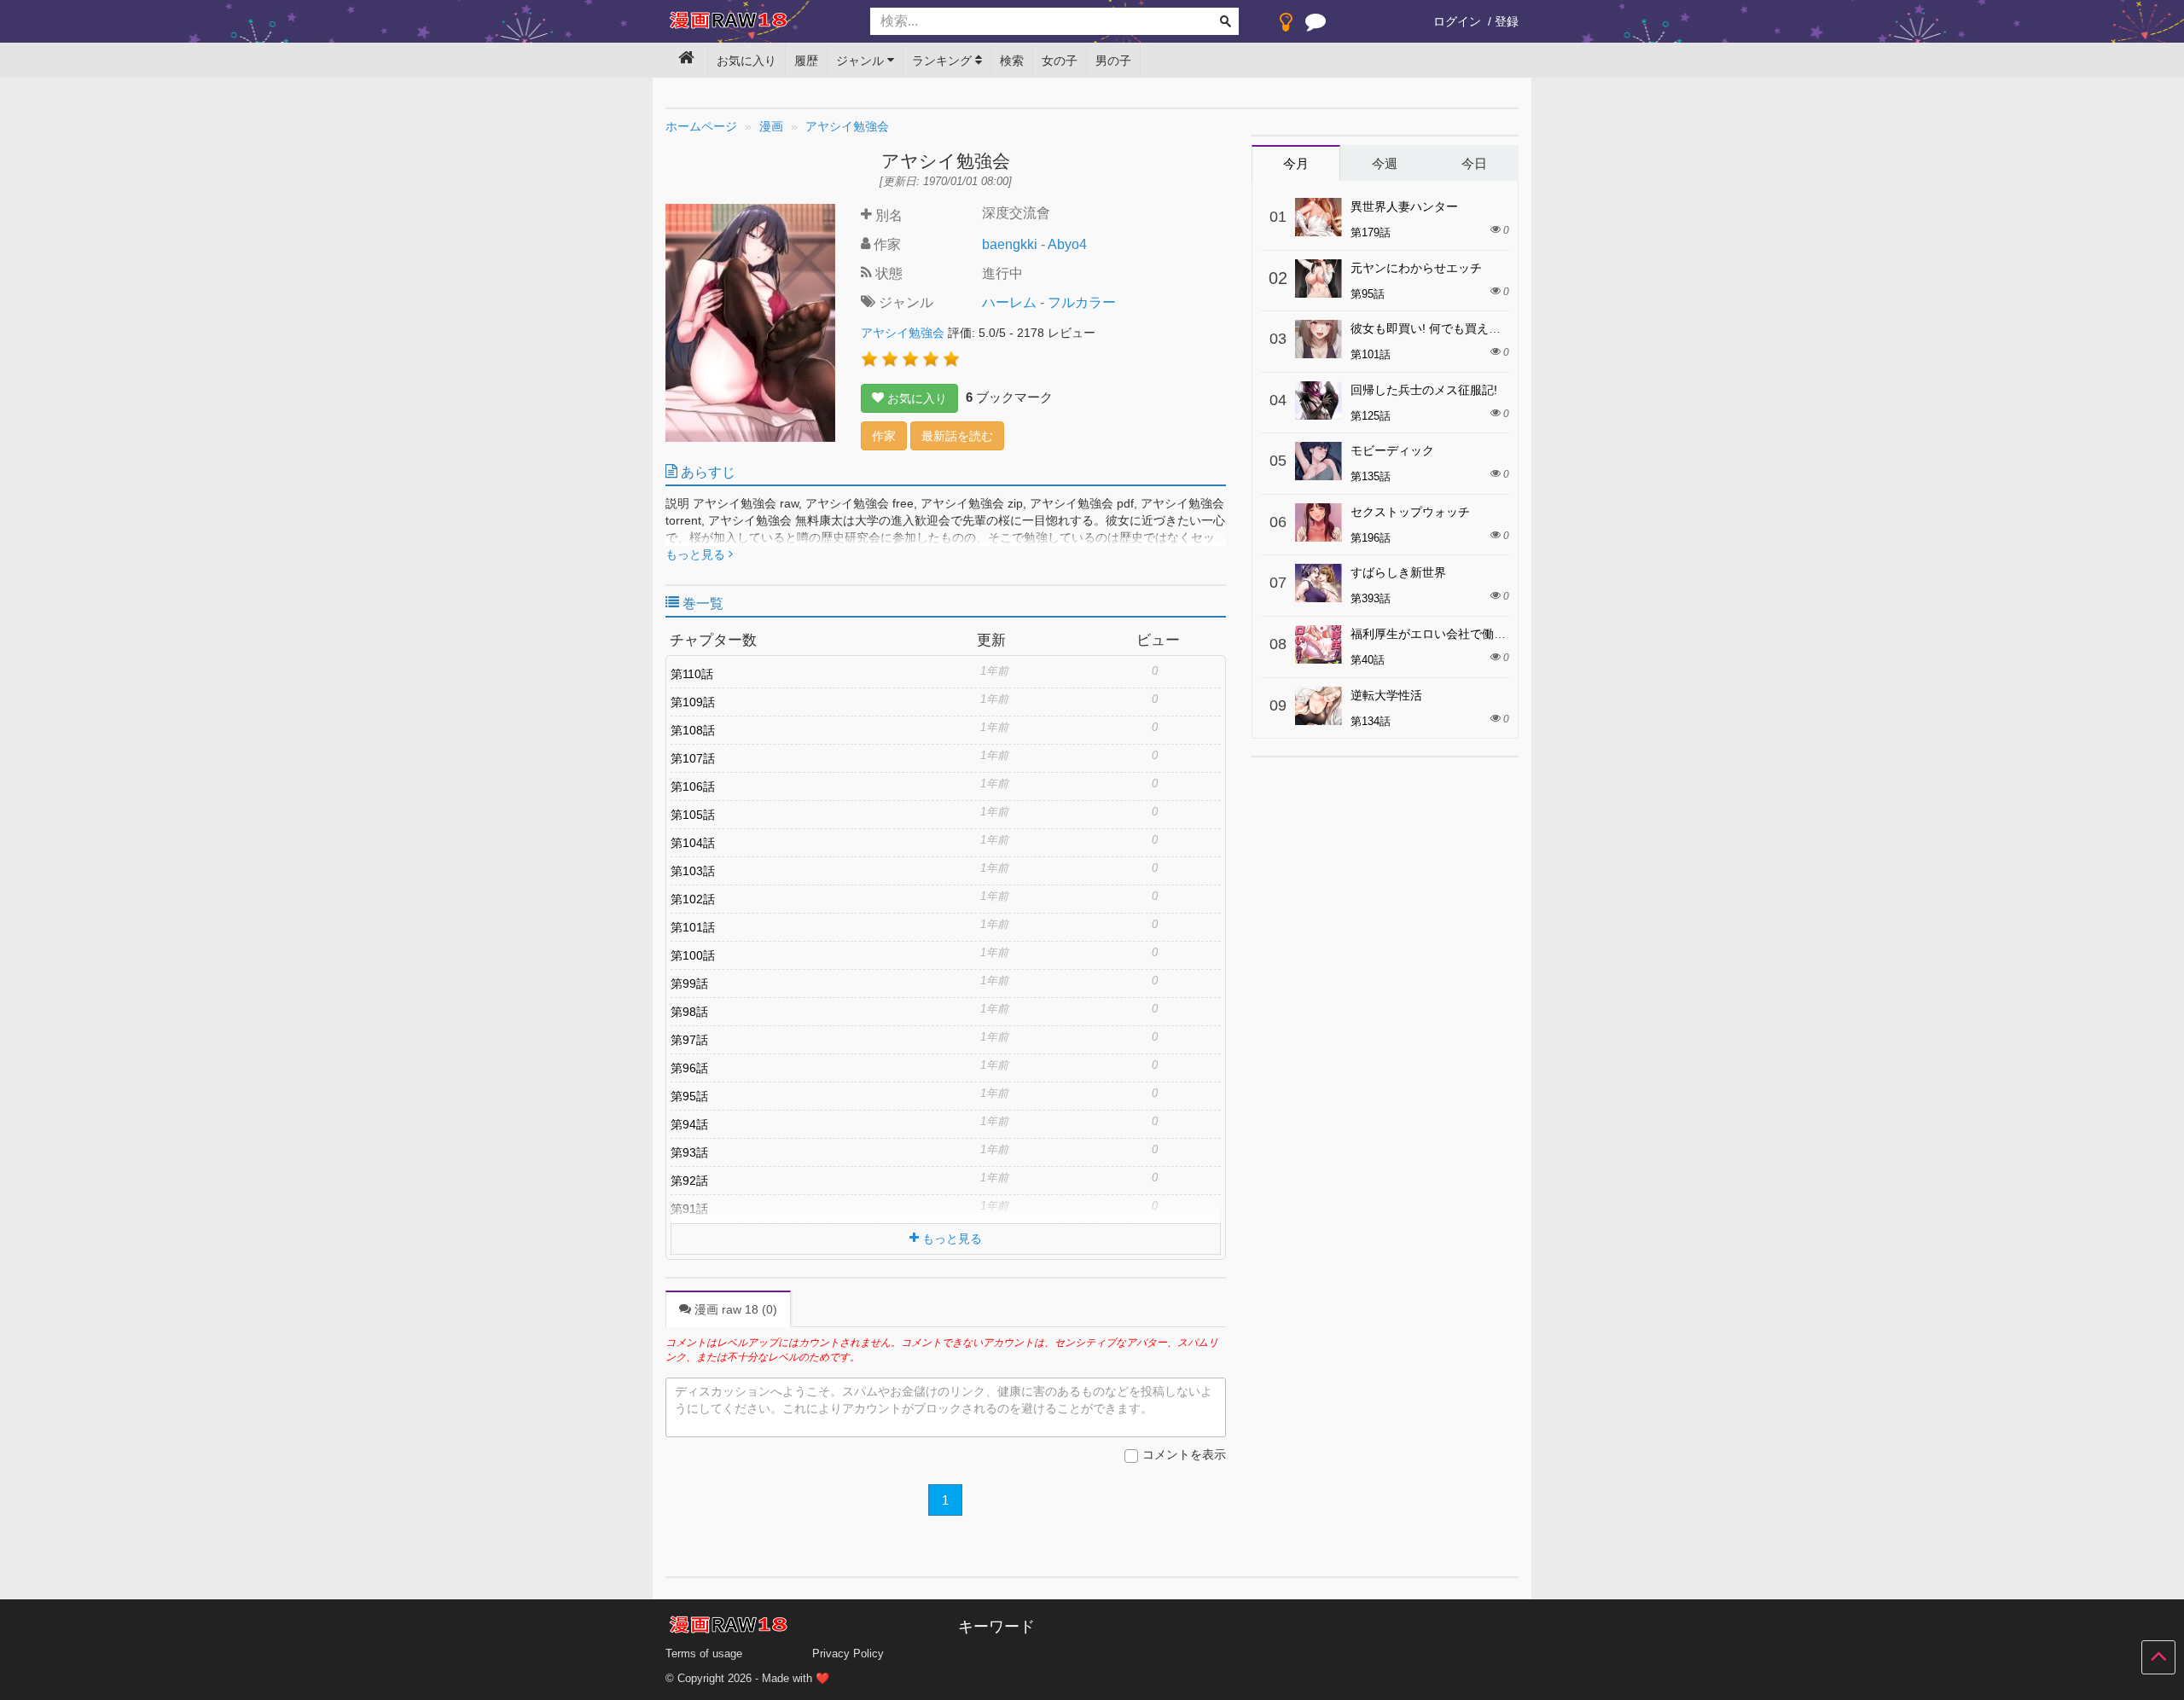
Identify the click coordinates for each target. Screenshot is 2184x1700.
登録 (1507, 21)
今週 (1385, 163)
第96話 (689, 1068)
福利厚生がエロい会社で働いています (1452, 634)
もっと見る (697, 554)
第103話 (693, 871)
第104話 (693, 843)
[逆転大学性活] (1319, 706)
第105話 (693, 815)
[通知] (1316, 26)
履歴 (806, 61)
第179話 (1371, 232)
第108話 (693, 730)
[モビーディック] (1319, 461)
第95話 (689, 1096)
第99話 (689, 983)
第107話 (693, 758)
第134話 (1371, 721)
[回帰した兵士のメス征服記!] (1319, 400)
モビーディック (1392, 450)
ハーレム (1009, 302)
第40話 (1368, 660)
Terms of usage (704, 1654)
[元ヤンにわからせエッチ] (1319, 278)
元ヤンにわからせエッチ (1416, 268)
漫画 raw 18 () (734, 1309)
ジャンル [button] (862, 61)
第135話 (1371, 476)
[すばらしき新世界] (1319, 583)
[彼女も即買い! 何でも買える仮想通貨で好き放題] (1319, 339)
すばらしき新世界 (1398, 572)
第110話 (692, 674)
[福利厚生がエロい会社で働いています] (1319, 644)
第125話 (1371, 416)
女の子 (1060, 61)
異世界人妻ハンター (1404, 206)
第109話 (693, 702)
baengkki (1010, 244)
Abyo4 (1067, 244)
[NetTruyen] (755, 22)
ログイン (1457, 21)
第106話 (693, 786)
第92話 (689, 1181)
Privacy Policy (848, 1654)
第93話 (689, 1152)
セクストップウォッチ (1410, 512)
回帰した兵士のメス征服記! (1424, 390)
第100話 (693, 955)
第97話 (689, 1040)
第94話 (689, 1124)
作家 (884, 436)
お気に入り (746, 61)
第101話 (693, 927)
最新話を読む (957, 436)
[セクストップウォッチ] (1319, 522)
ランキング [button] (944, 61)
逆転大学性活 (1386, 695)
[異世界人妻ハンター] (1319, 217)
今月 (1296, 163)
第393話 (1371, 598)
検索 (1012, 61)
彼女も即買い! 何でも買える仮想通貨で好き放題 (1479, 328)
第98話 (689, 1012)
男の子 (1113, 61)
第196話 (1371, 538)
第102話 (693, 899)
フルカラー (1082, 302)
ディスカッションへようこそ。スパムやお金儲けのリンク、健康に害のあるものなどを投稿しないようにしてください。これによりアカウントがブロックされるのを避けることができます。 (944, 1400)
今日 (1474, 163)
